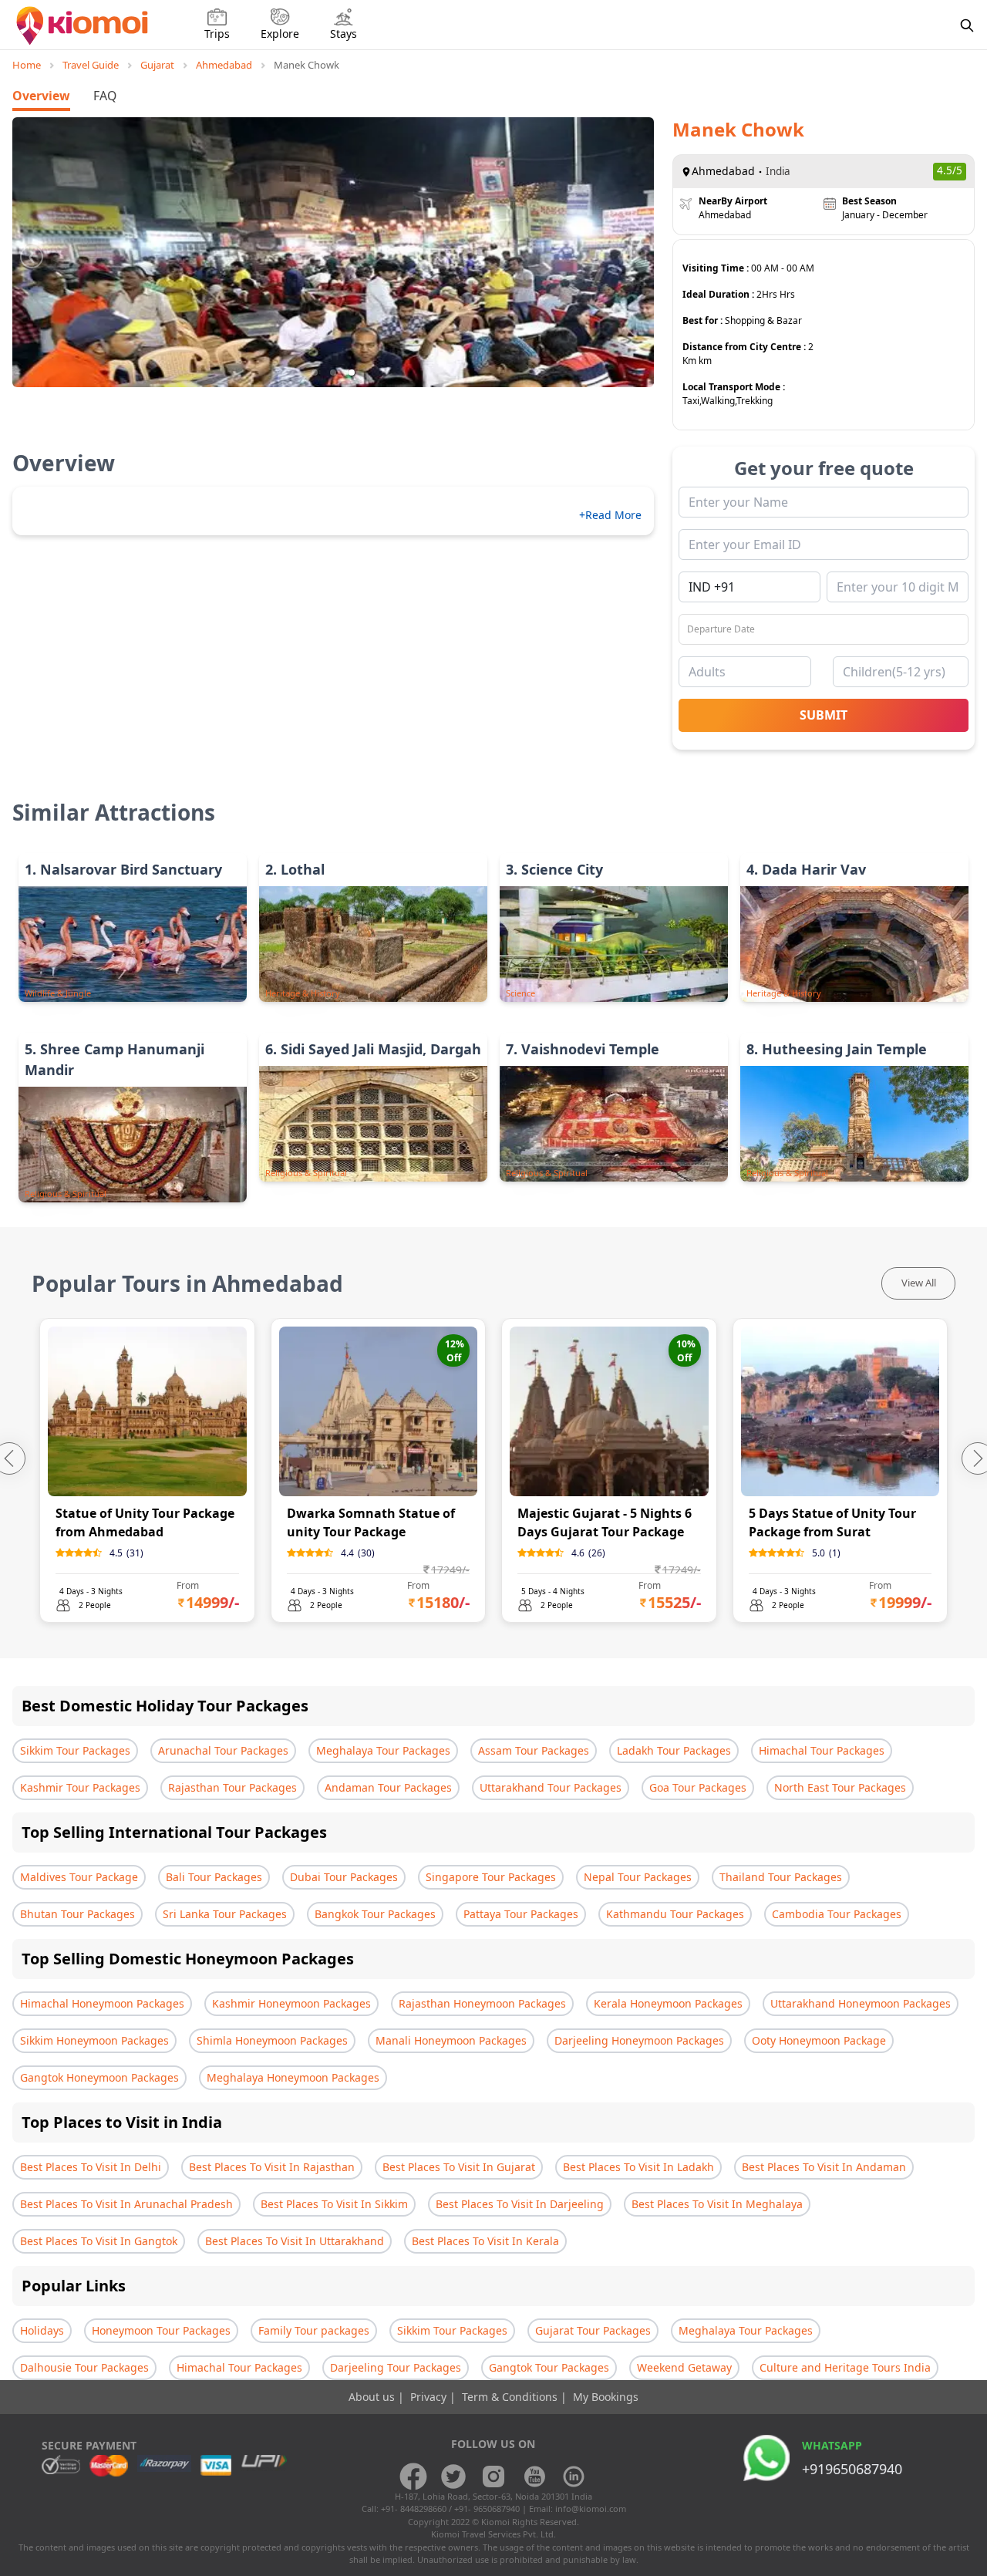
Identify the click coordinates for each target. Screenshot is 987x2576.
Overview (41, 96)
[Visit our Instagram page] (493, 2477)
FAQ (105, 96)
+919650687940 (852, 2469)
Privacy (430, 2397)
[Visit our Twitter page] (453, 2477)
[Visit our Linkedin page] (574, 2477)
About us (373, 2397)
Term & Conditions (511, 2397)
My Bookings (606, 2397)
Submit (824, 715)
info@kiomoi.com (591, 2509)
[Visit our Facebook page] (413, 2477)
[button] (315, 373)
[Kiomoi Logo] (84, 25)
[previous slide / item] (32, 252)
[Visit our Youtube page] (534, 2477)
